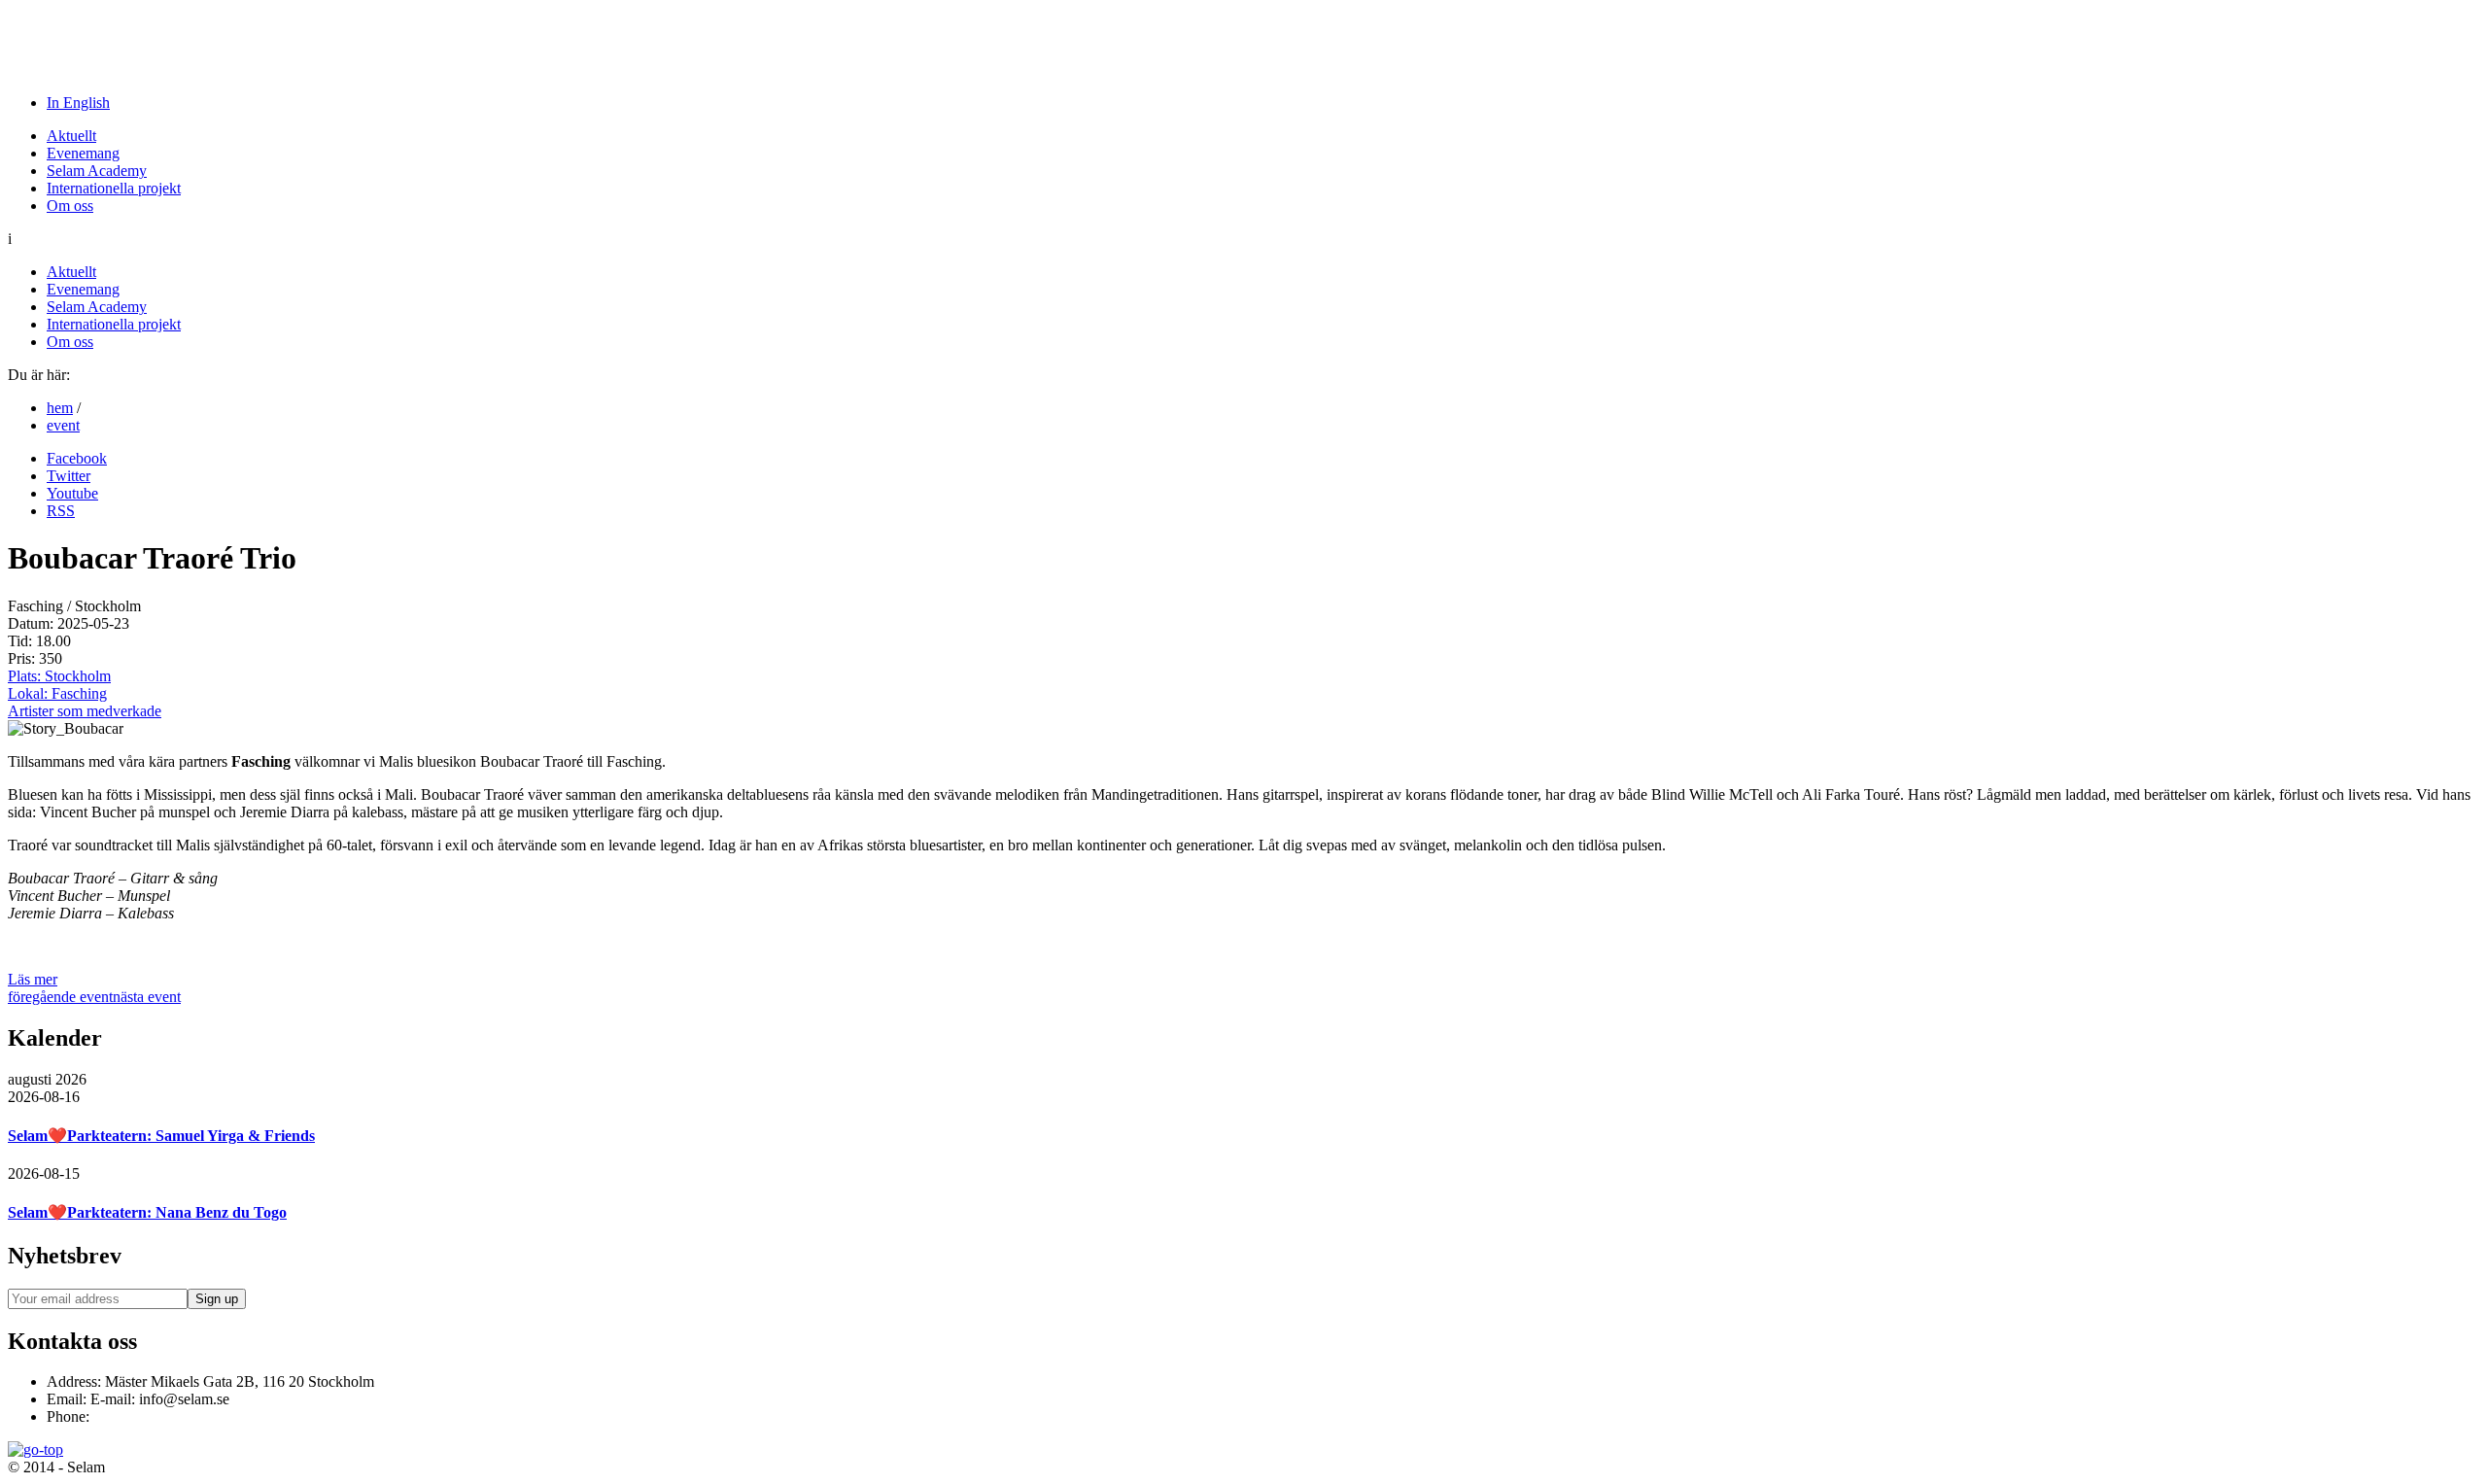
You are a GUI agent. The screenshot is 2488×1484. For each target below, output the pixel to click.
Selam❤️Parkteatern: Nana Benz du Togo (147, 1212)
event (63, 425)
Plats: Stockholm (59, 676)
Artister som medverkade (85, 711)
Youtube (72, 493)
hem (60, 408)
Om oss (70, 206)
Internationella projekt (114, 188)
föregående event (60, 997)
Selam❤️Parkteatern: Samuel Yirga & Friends (161, 1136)
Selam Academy (97, 171)
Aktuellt (71, 136)
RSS (61, 511)
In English (78, 103)
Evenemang (83, 153)
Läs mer (33, 979)
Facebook (77, 458)
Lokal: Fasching (57, 693)
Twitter (69, 476)
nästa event (147, 997)
